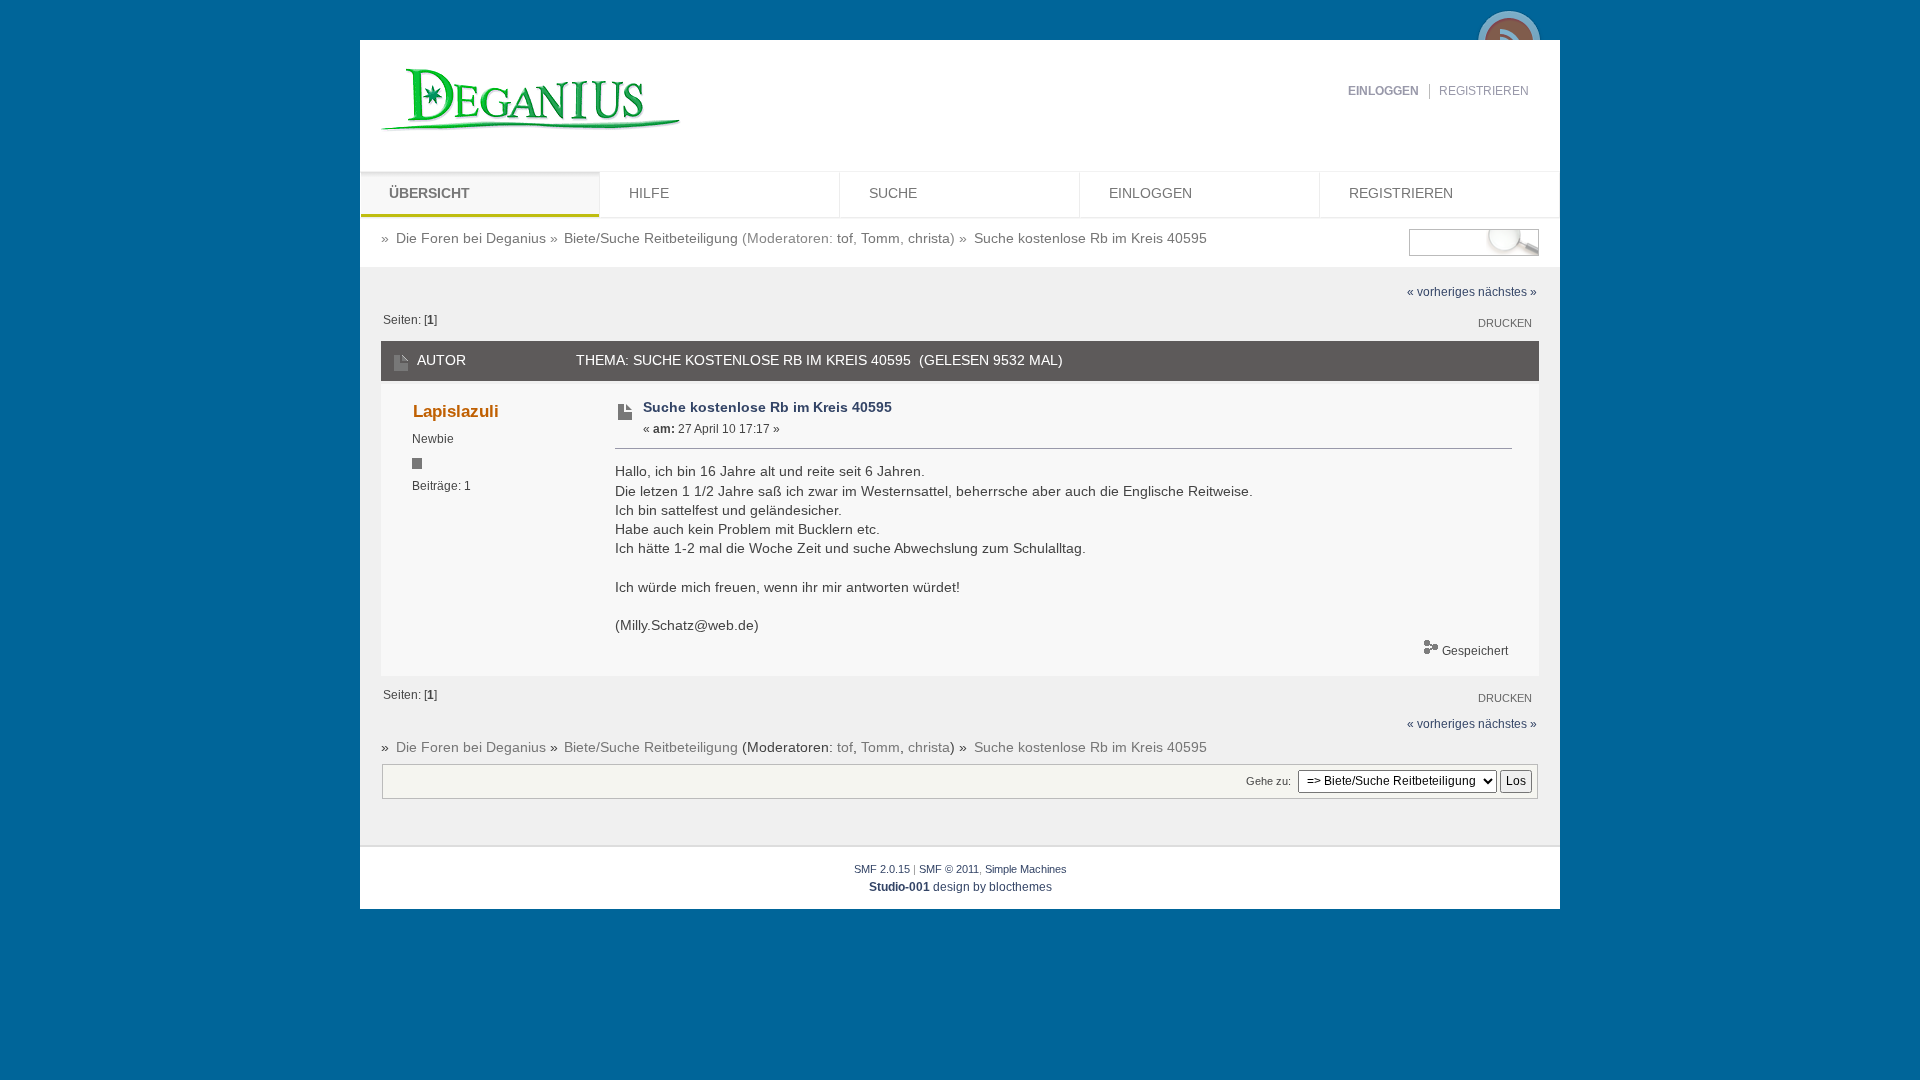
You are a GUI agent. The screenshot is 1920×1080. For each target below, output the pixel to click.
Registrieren (1484, 91)
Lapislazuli (456, 411)
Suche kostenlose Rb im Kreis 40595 (767, 407)
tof (845, 238)
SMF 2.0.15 (882, 869)
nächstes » (1507, 292)
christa (929, 238)
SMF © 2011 (949, 869)
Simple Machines (1026, 869)
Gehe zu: (1268, 781)
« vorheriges (1441, 292)
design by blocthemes (960, 887)
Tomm (880, 238)
